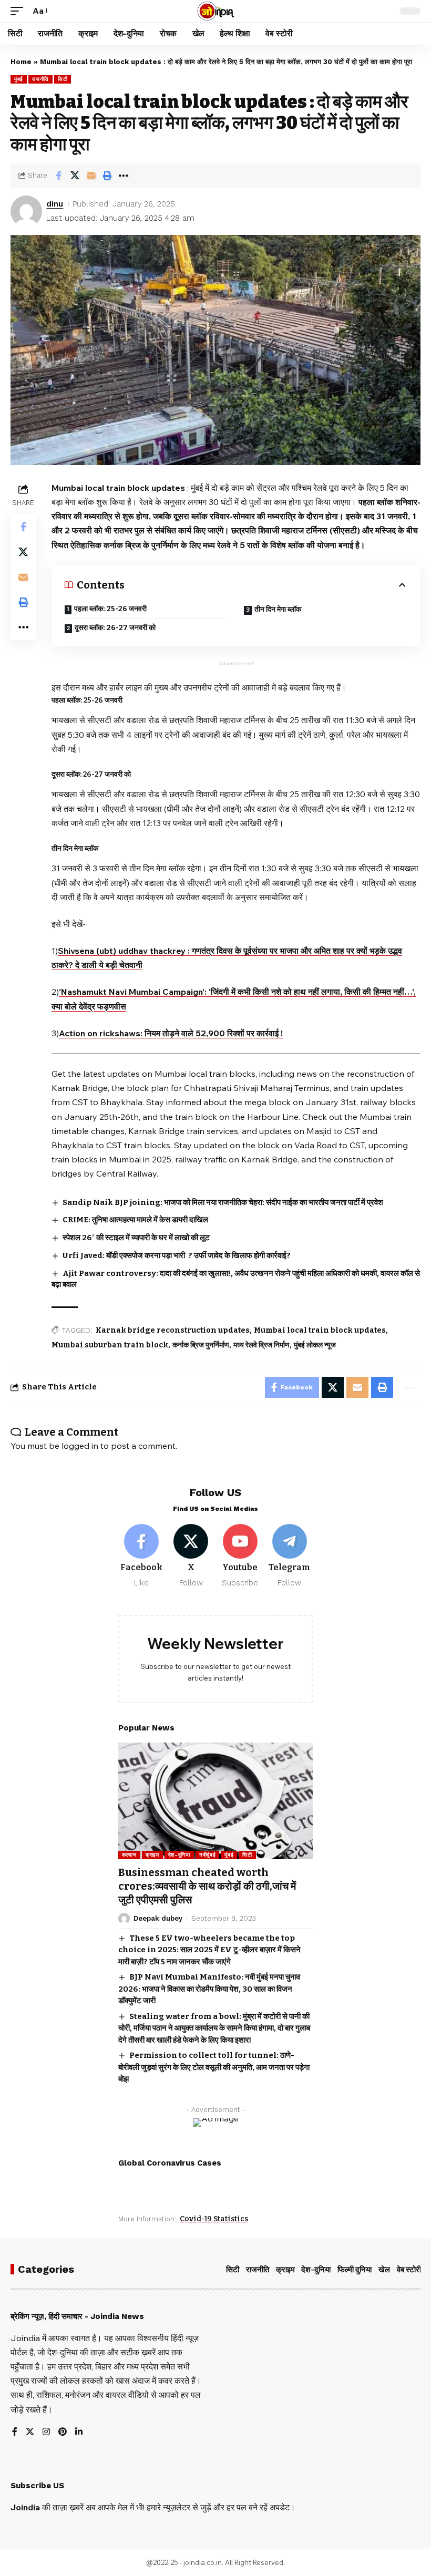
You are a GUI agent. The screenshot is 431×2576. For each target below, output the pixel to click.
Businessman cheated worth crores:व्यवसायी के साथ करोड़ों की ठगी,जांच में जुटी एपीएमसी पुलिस (207, 1886)
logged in (80, 1446)
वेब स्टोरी (409, 2270)
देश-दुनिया (179, 1855)
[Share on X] (75, 176)
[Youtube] (240, 1556)
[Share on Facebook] (58, 176)
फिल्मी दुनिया (355, 2270)
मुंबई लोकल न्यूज (315, 1345)
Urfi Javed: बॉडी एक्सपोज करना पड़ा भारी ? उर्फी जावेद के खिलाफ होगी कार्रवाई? (177, 1255)
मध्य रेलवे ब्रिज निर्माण (261, 1345)
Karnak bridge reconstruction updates (173, 1330)
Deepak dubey (158, 1918)
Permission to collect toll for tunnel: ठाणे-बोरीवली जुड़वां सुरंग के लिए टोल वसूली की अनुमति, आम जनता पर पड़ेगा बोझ (214, 2067)
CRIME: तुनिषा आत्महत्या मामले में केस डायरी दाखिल (135, 1220)
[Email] (91, 176)
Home (21, 62)
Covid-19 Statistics (214, 2219)
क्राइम (152, 1855)
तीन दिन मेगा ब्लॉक (278, 609)
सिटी (63, 79)
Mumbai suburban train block (110, 1345)
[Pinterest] (63, 2432)
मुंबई (19, 79)
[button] (19, 11)
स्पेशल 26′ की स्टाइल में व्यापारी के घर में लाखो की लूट (136, 1238)
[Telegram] (289, 1556)
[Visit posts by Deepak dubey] (124, 1919)
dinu (55, 204)
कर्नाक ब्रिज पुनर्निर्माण (201, 1345)
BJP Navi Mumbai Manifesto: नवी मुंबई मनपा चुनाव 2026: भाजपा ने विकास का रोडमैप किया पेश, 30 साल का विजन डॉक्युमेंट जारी (209, 1989)
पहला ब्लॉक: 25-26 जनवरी (110, 609)
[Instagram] (46, 2432)
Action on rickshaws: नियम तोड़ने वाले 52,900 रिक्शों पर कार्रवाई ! (171, 1033)
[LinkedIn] (79, 2432)
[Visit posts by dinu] (26, 211)
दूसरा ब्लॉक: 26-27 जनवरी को (115, 628)
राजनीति (40, 79)
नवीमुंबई (208, 1855)
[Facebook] (142, 1556)
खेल (384, 2270)
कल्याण (129, 1855)
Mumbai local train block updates (320, 1330)
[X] (191, 1556)
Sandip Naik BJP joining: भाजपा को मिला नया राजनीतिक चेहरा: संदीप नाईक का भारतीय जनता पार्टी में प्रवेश (223, 1202)
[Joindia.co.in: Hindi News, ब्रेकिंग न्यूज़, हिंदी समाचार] (216, 11)
